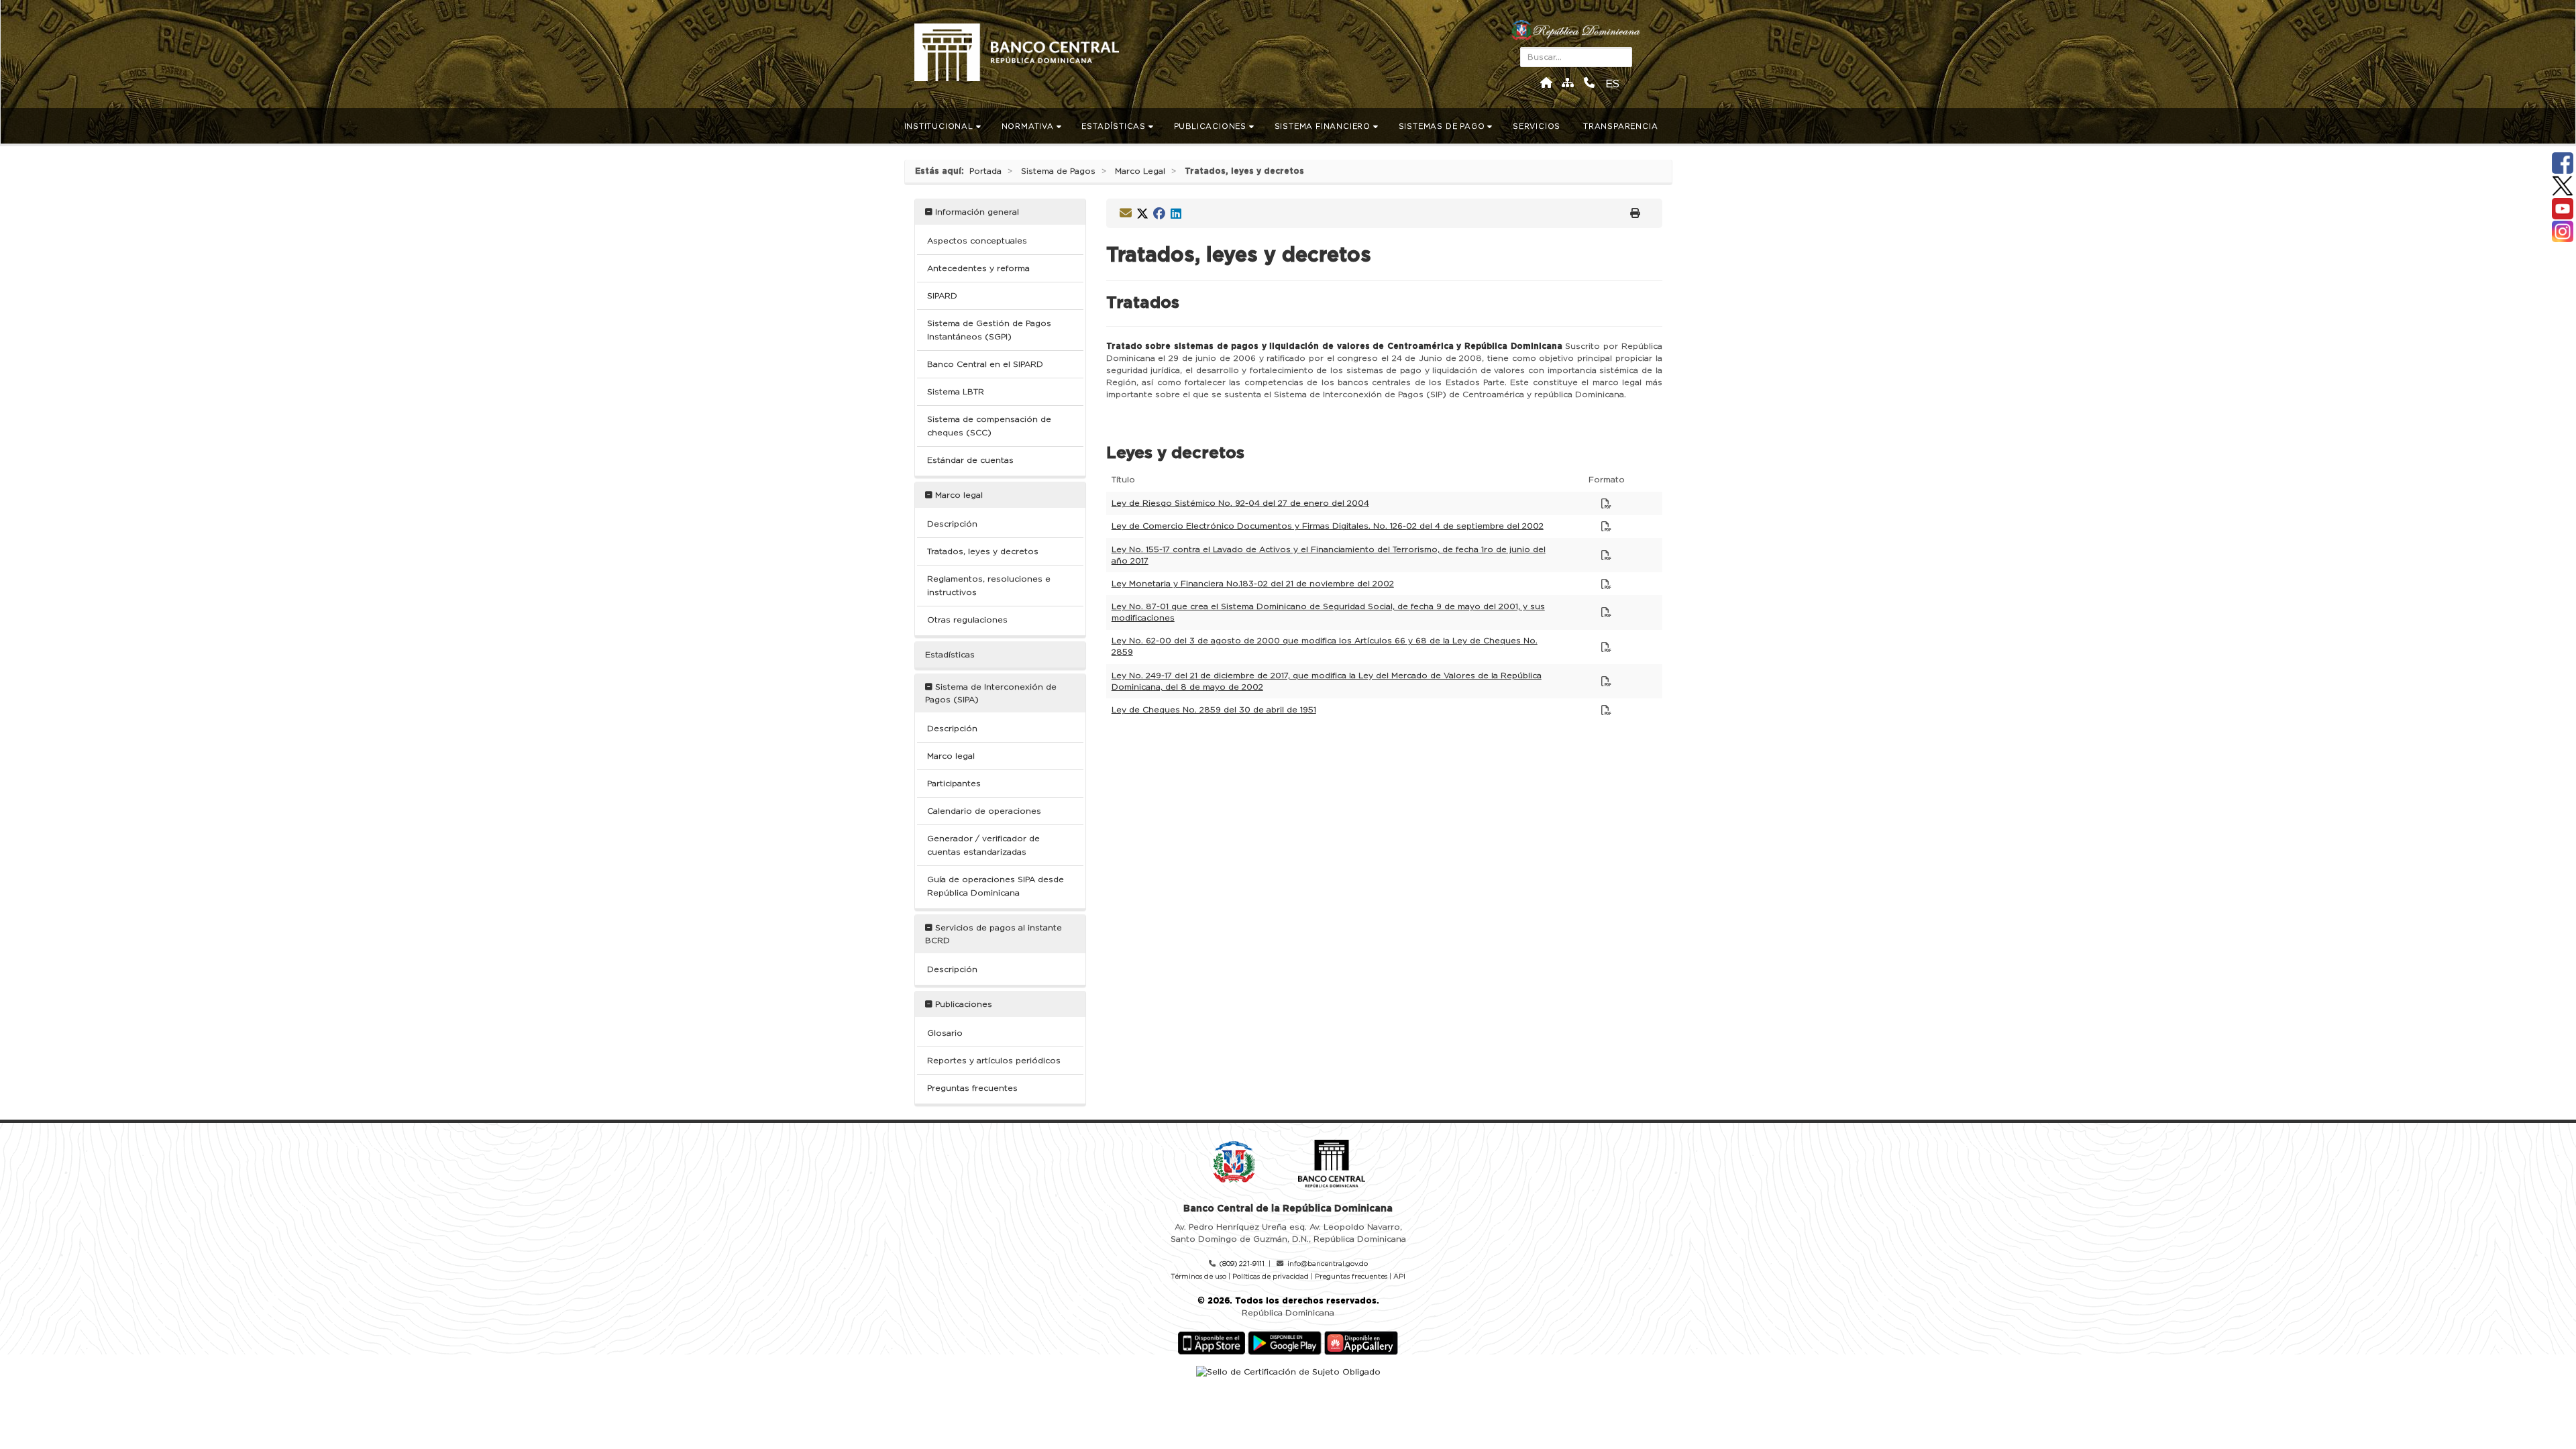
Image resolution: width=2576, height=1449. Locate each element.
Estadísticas (1115, 126)
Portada (985, 171)
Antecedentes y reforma (978, 268)
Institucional (940, 126)
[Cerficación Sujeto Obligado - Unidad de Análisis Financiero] (1288, 1371)
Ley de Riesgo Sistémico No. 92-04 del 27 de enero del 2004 (1240, 503)
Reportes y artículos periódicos (994, 1061)
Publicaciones (1212, 126)
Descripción (952, 524)
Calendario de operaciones (984, 811)
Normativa (1029, 126)
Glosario (945, 1033)
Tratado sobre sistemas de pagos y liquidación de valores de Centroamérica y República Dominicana (1334, 346)
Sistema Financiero (1324, 126)
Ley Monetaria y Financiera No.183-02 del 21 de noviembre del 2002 (1253, 584)
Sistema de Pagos (1058, 171)
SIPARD (942, 296)
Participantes (954, 784)
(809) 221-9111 (1242, 1264)
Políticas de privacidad (1271, 1277)
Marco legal (958, 495)
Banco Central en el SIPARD (985, 364)
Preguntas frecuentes (972, 1088)
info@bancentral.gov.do (1328, 1264)
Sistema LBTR (956, 392)
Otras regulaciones (967, 620)
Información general (976, 212)
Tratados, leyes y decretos (983, 551)
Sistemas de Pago (1443, 126)
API (1399, 1277)
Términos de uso (1198, 1277)
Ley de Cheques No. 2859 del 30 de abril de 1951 (1214, 710)
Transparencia (1622, 126)
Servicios (1538, 126)
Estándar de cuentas (970, 460)
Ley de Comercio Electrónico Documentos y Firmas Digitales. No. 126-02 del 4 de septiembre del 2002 (1328, 526)
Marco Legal (1140, 171)
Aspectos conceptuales (977, 241)
